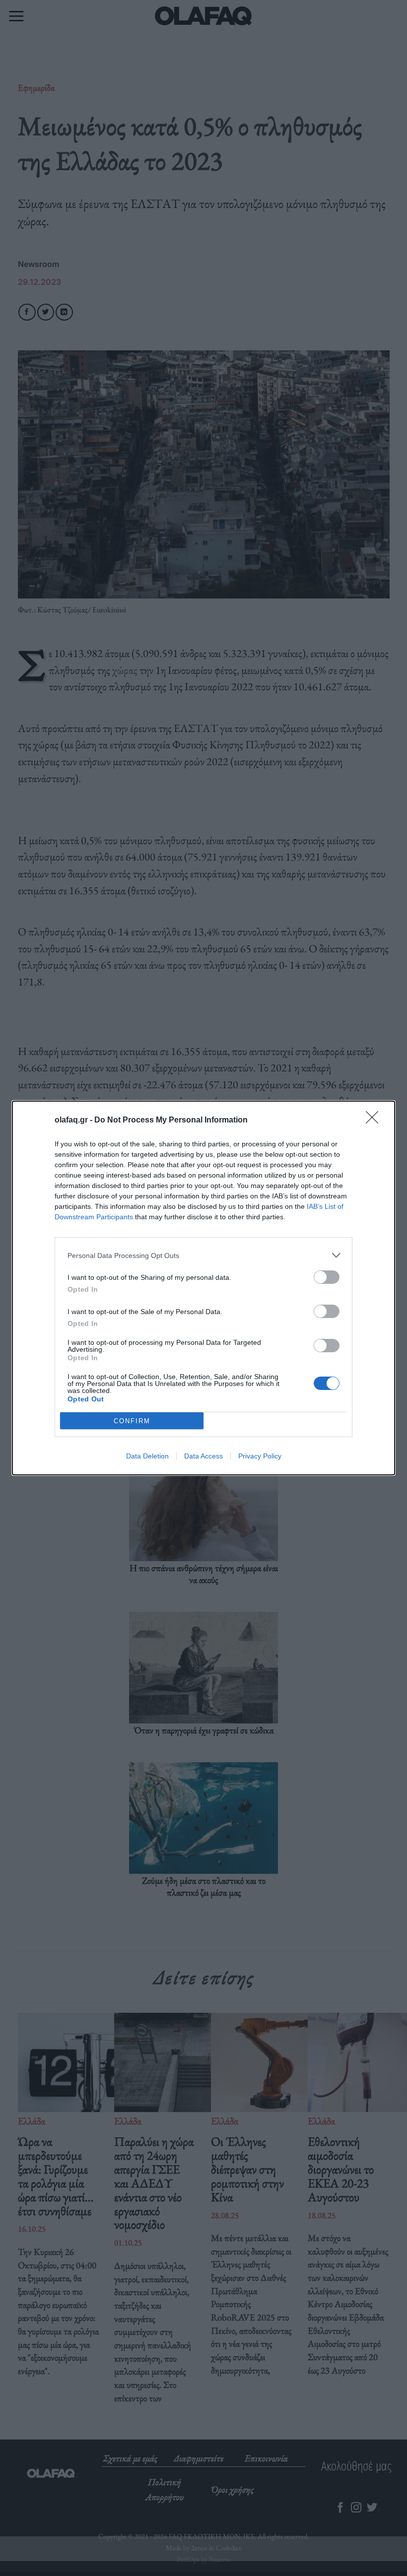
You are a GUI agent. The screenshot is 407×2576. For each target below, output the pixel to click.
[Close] (375, 1121)
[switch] (327, 1277)
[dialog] (203, 1288)
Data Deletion (147, 1456)
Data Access (203, 1456)
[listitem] (203, 1255)
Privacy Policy (260, 1456)
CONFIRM (132, 1421)
